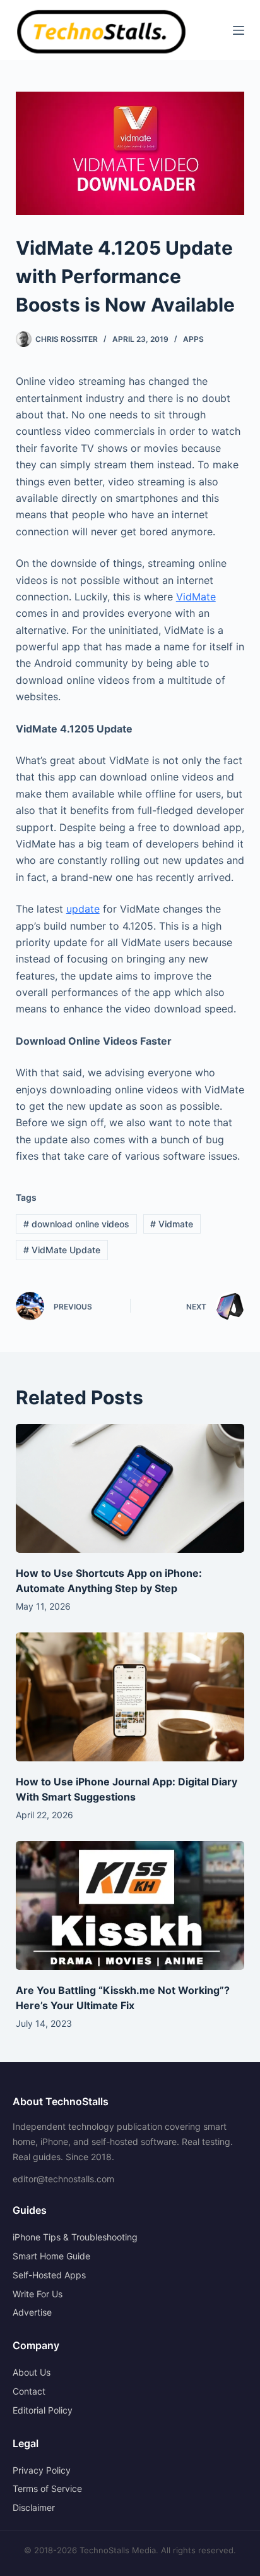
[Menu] (239, 30)
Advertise (32, 2312)
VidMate (196, 597)
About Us (32, 2372)
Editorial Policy (43, 2410)
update (83, 909)
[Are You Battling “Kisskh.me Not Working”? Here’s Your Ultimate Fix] (130, 1905)
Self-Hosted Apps (49, 2275)
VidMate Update (62, 1250)
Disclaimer (34, 2507)
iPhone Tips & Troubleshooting (75, 2237)
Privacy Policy (42, 2470)
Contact (29, 2391)
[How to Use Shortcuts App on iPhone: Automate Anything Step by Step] (130, 1488)
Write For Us (38, 2294)
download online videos (76, 1224)
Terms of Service (47, 2488)
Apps (193, 339)
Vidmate (172, 1224)
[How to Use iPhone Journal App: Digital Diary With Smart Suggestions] (130, 1697)
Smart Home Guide (51, 2256)
